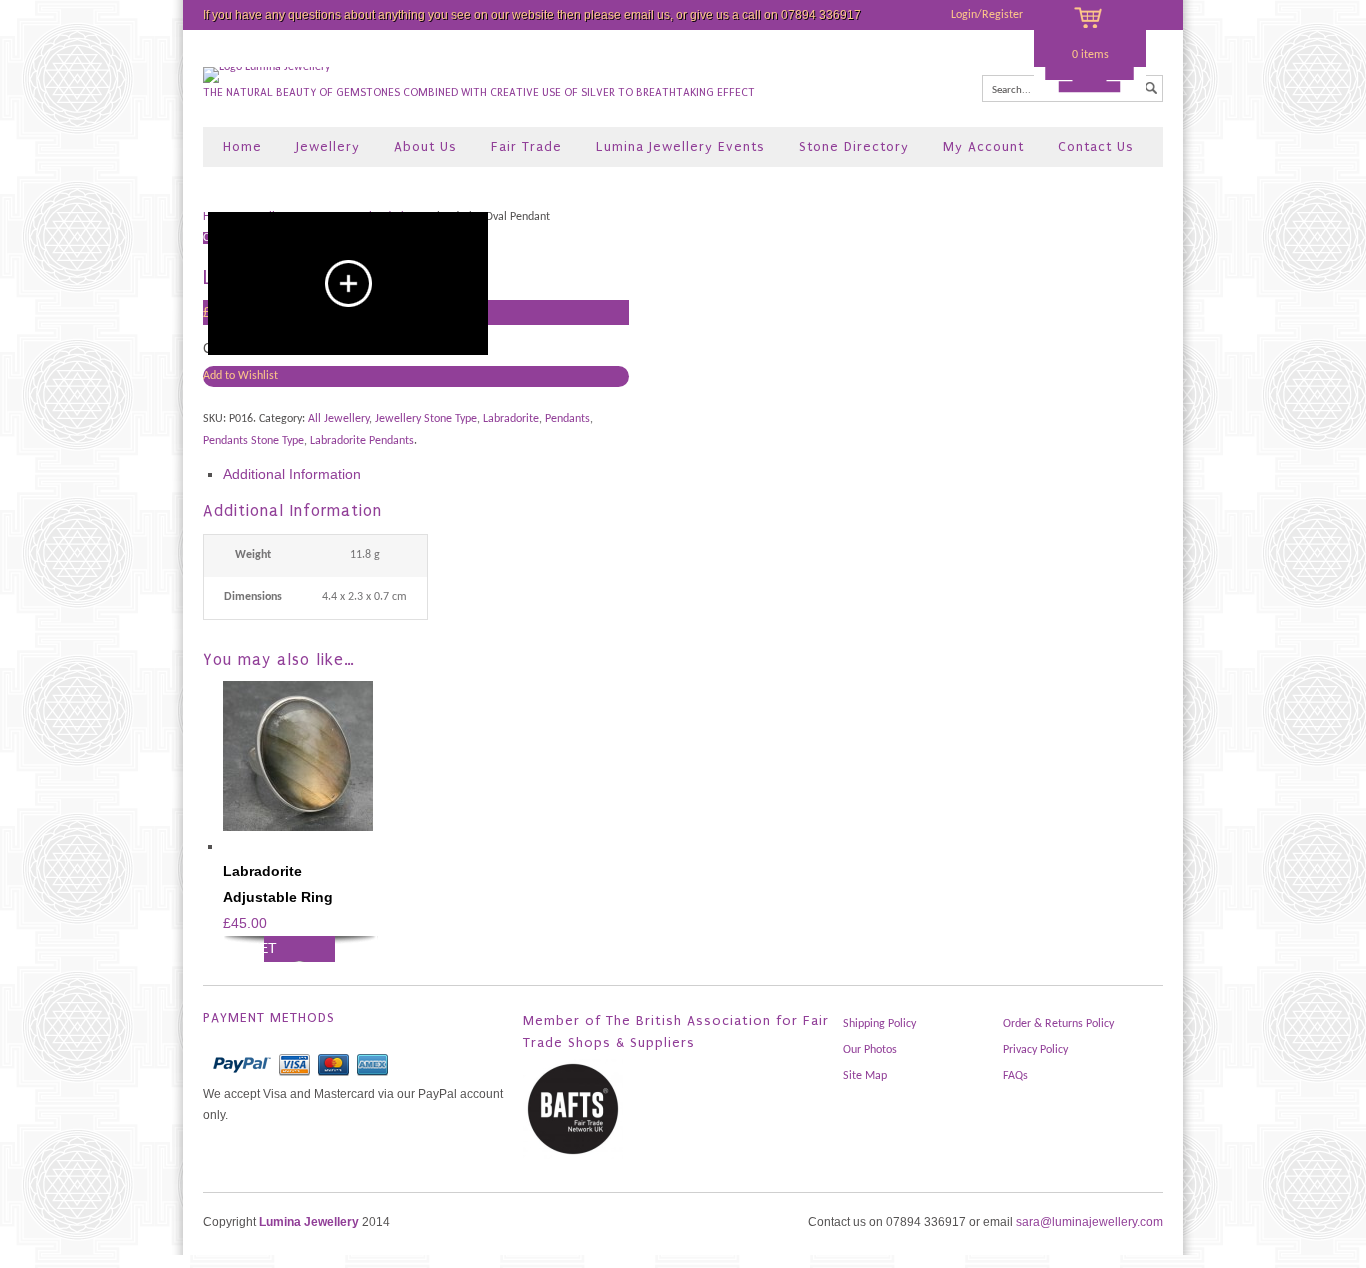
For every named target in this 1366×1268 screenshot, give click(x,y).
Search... (1011, 90)
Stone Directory (854, 146)
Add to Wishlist (240, 376)
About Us (425, 146)
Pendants (567, 419)
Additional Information (292, 474)
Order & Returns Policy (1058, 1024)
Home (242, 146)
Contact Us (1096, 146)
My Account (983, 146)
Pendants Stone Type (253, 441)
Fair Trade (526, 146)
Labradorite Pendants (362, 441)
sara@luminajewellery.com (1089, 1222)
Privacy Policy (1035, 1050)
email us (647, 15)
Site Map (865, 1076)
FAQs (1015, 1076)
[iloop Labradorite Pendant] (348, 283)
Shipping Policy (879, 1024)
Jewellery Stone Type (426, 419)
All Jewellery (338, 419)
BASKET (250, 948)
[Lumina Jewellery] (266, 67)
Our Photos (870, 1050)
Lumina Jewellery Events (680, 146)
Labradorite (511, 419)
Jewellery (328, 146)
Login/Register (987, 15)
